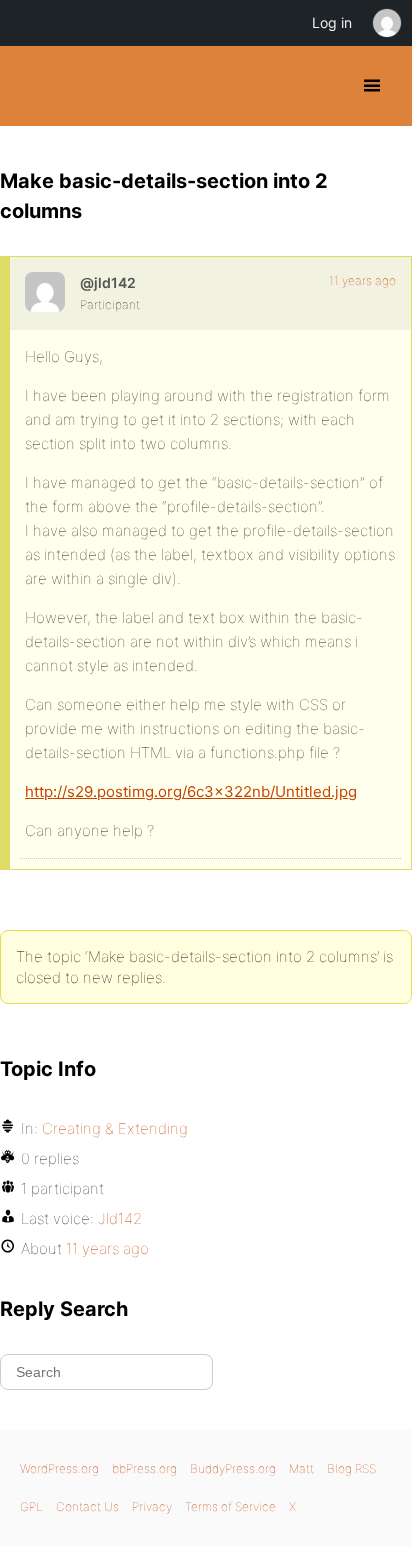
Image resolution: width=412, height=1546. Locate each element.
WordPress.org (59, 1468)
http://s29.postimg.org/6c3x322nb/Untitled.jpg (191, 791)
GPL (31, 1506)
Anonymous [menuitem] (386, 23)
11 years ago (362, 280)
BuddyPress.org (32, 86)
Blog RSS (351, 1468)
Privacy (152, 1506)
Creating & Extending (115, 1128)
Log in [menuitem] (332, 22)
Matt (301, 1468)
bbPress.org (144, 1468)
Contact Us (87, 1506)
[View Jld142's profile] (45, 292)
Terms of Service (230, 1506)
